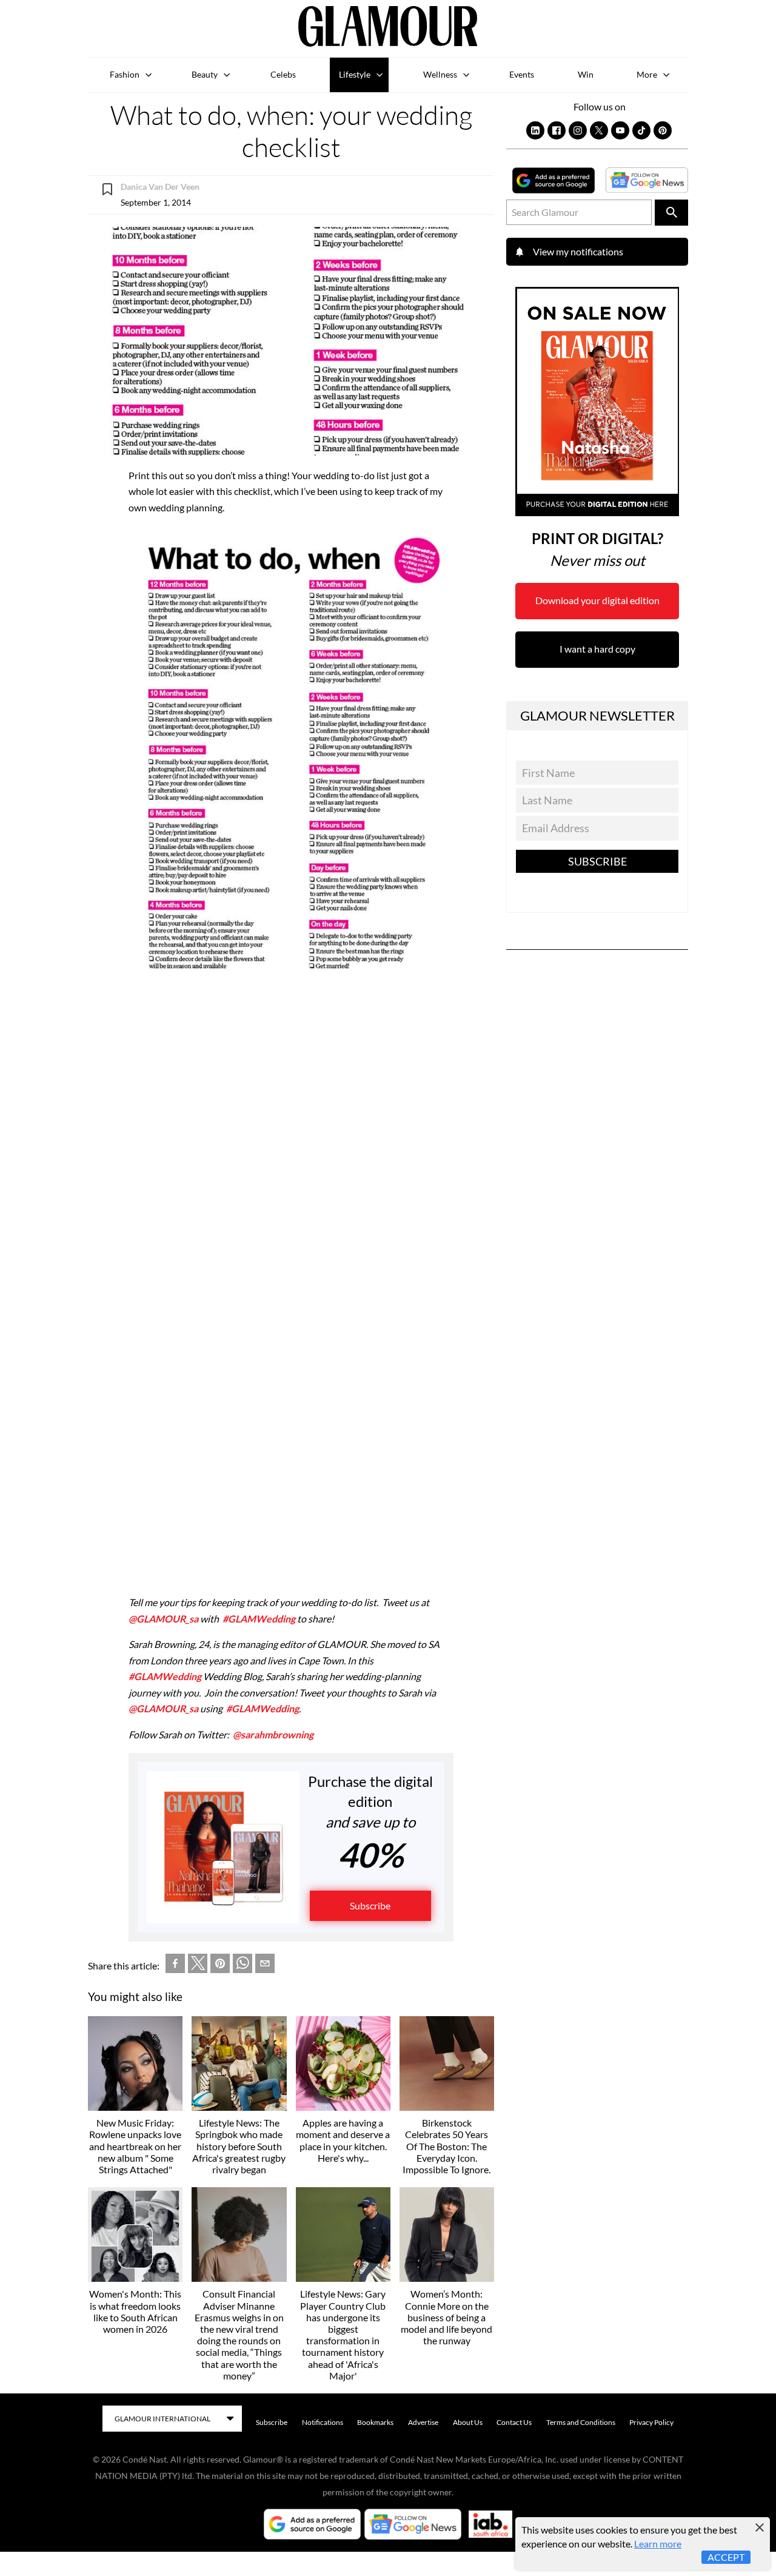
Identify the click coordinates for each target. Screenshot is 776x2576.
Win (586, 74)
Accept (726, 2557)
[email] (265, 1966)
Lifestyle (355, 74)
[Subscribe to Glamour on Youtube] (620, 130)
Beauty (205, 74)
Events (522, 74)
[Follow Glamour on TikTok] (641, 130)
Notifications (323, 2422)
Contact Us (514, 2422)
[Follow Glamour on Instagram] (578, 130)
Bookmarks (375, 2422)
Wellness (440, 74)
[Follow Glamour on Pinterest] (663, 130)
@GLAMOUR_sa (163, 1619)
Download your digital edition (597, 600)
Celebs (283, 74)
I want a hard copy (597, 649)
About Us (468, 2422)
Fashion (125, 74)
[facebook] (175, 1966)
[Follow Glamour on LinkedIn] (535, 130)
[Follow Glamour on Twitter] (599, 130)
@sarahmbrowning (273, 1734)
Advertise (423, 2422)
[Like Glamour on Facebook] (557, 130)
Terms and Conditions (581, 2422)
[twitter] (198, 1966)
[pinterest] (220, 1966)
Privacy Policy (651, 2422)
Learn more (658, 2544)
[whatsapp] (242, 1966)
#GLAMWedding (259, 1619)
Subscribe (370, 1905)
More (647, 74)
